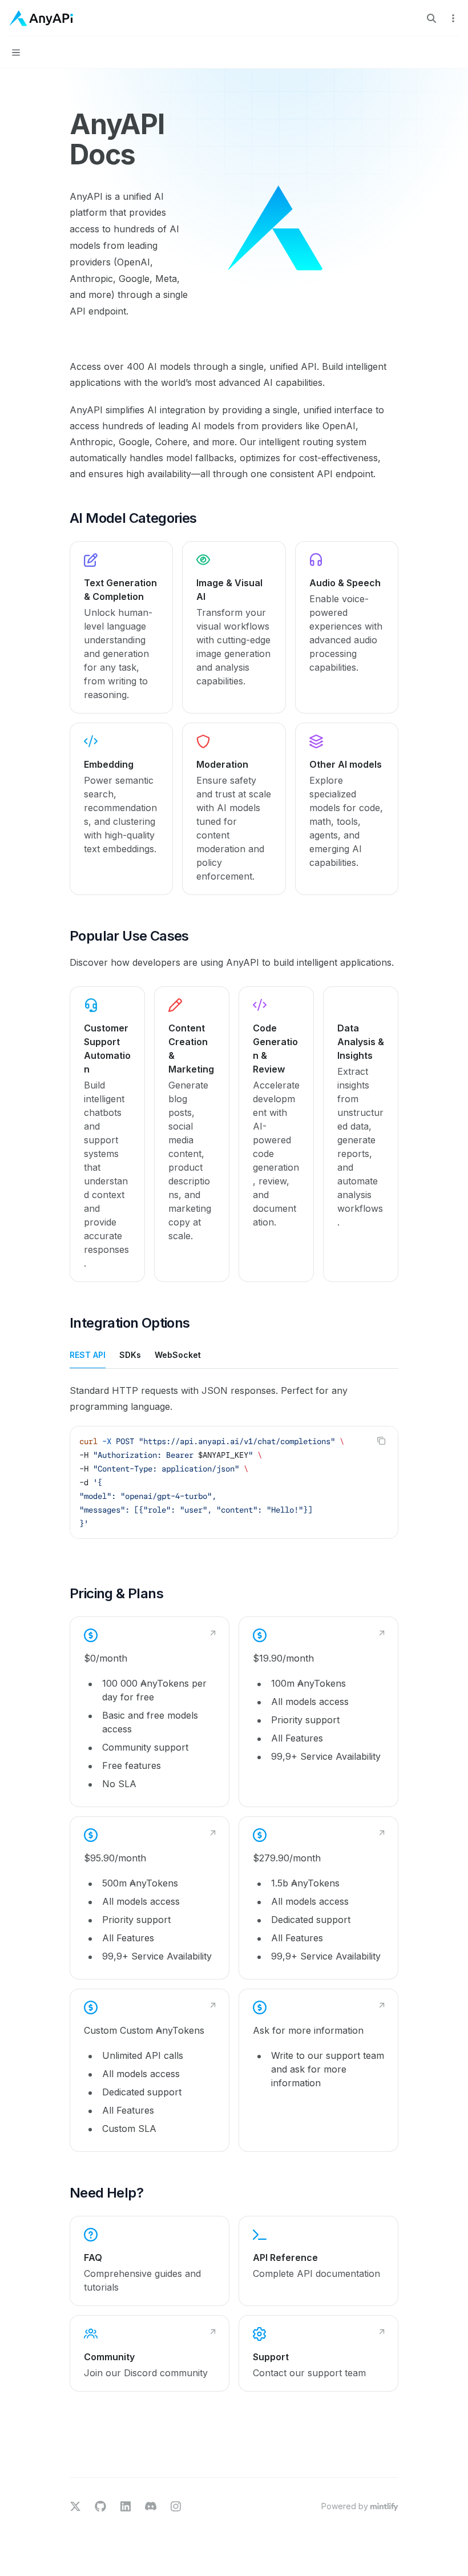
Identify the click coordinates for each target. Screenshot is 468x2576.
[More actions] (453, 18)
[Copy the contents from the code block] (381, 1441)
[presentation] (234, 1482)
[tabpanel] (234, 1470)
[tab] (88, 1354)
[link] (121, 627)
